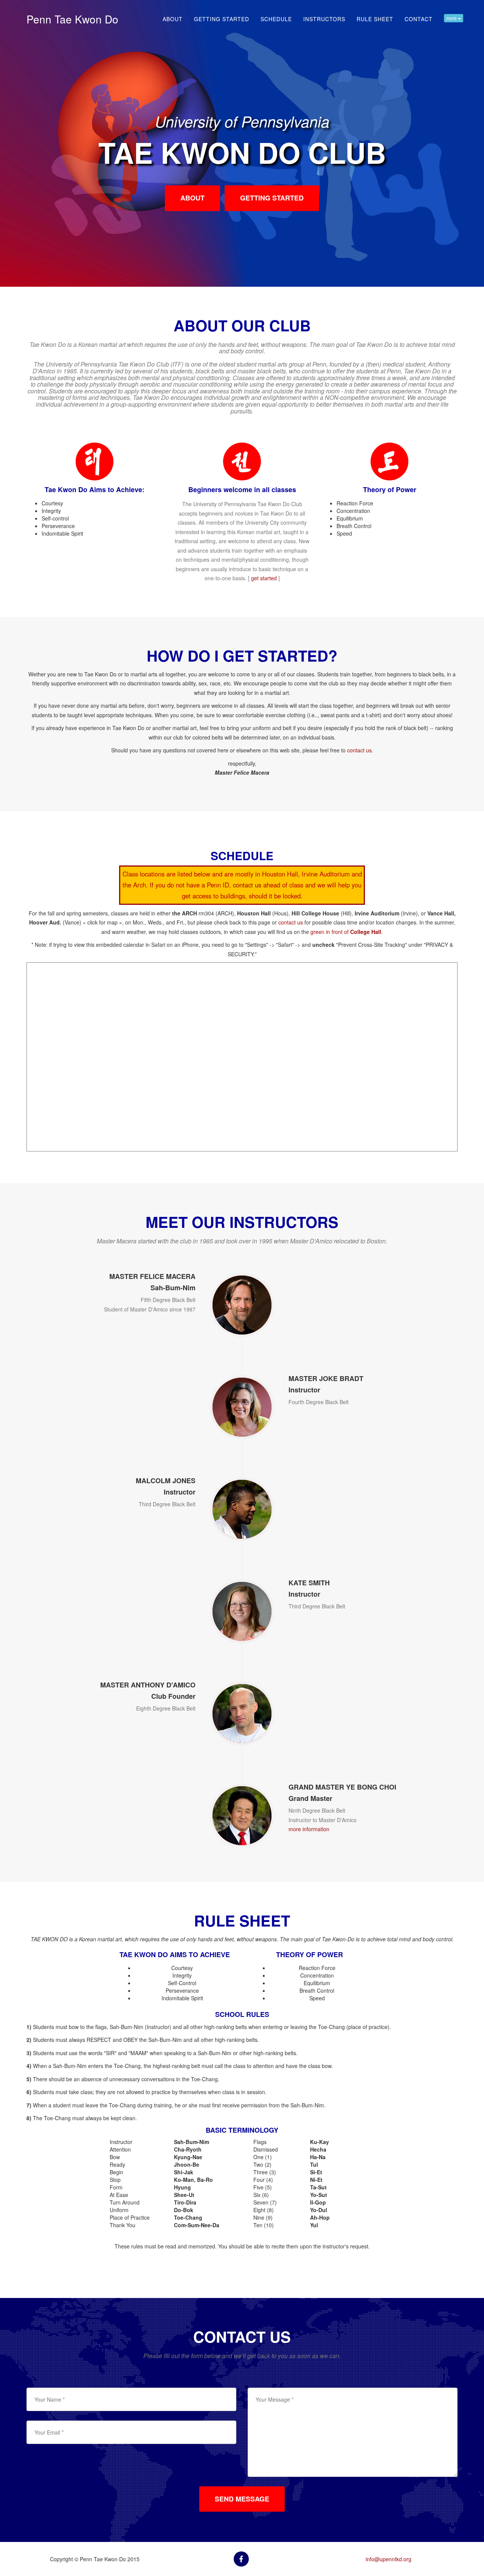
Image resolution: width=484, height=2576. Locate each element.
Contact (419, 19)
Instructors (324, 19)
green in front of (346, 932)
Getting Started (222, 19)
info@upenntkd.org (389, 2559)
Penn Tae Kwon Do (72, 19)
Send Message (242, 2499)
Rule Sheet (375, 19)
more (452, 18)
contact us (359, 750)
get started (264, 578)
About (173, 19)
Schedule (276, 19)
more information (309, 1829)
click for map (102, 922)
